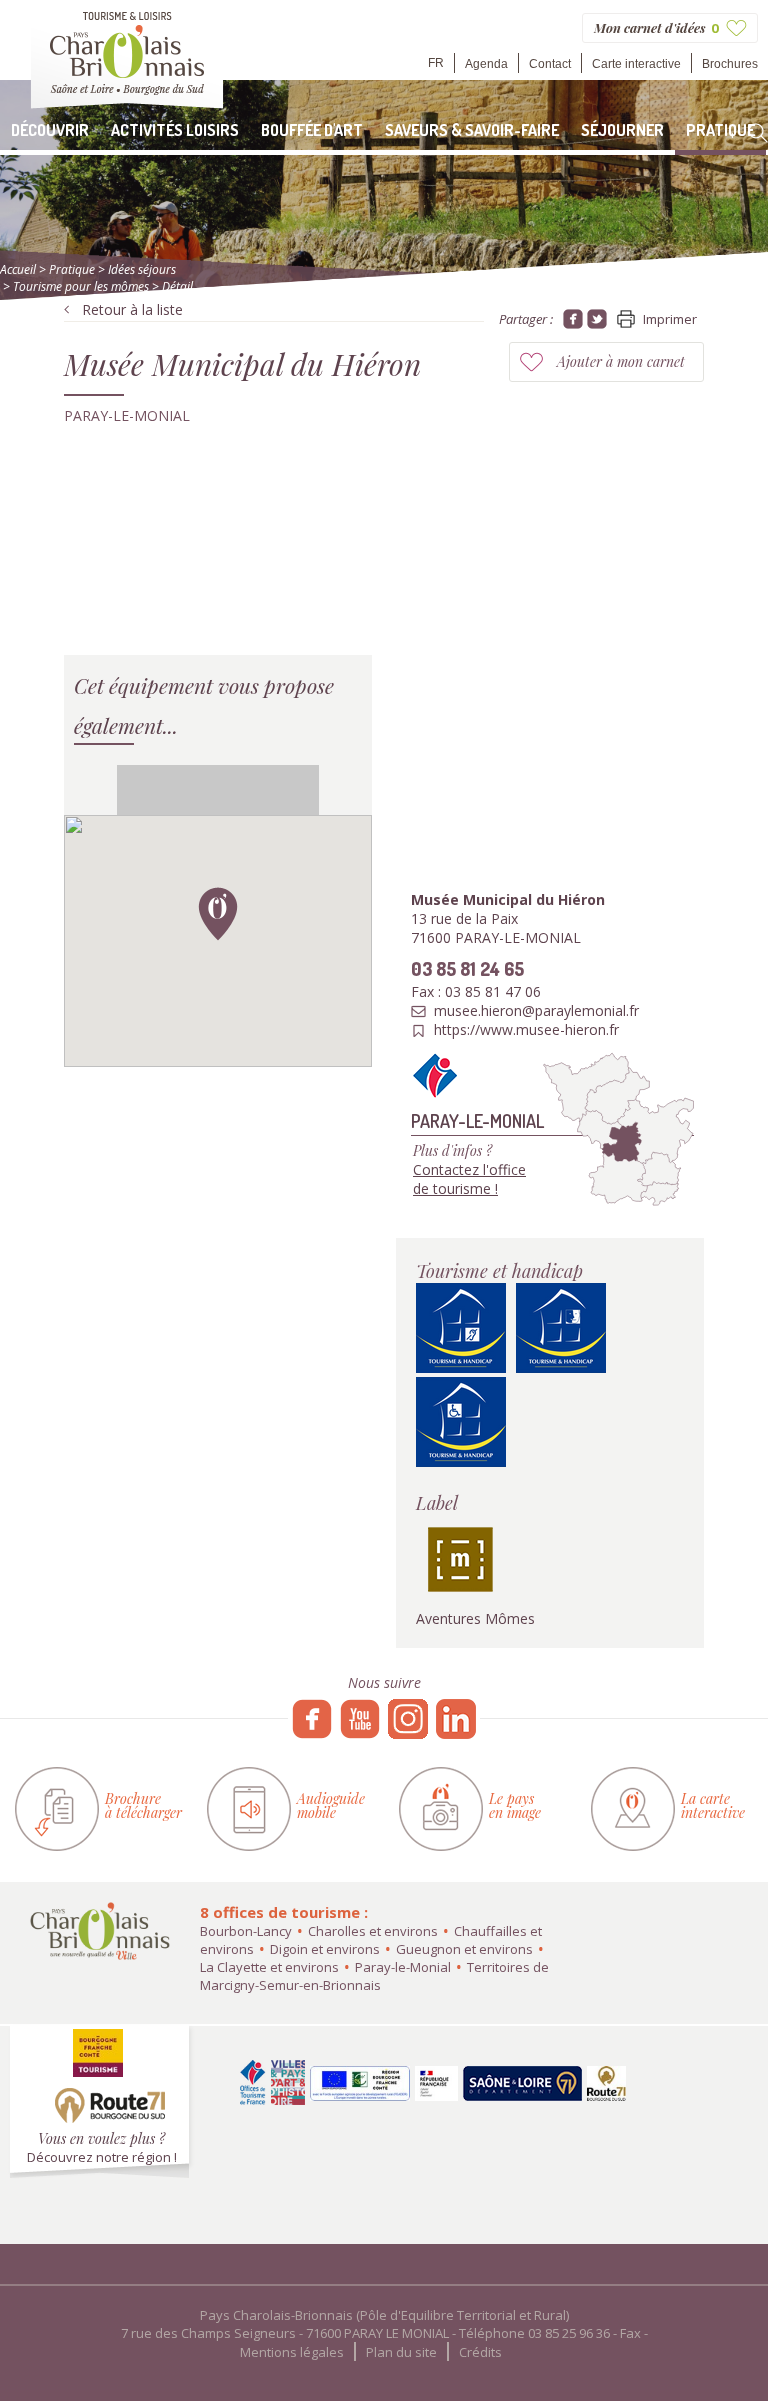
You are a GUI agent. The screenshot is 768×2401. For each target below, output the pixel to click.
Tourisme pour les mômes (81, 286)
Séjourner (622, 130)
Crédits (480, 2352)
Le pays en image (515, 1805)
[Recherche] (758, 133)
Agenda (486, 64)
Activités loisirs (175, 130)
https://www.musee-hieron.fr (526, 1030)
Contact (550, 64)
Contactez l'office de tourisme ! (469, 1179)
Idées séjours (142, 269)
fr (436, 63)
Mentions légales (292, 2352)
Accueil (18, 269)
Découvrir (50, 130)
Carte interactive (636, 64)
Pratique (720, 130)
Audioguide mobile (331, 1805)
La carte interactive (713, 1805)
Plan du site (401, 2352)
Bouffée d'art (312, 130)
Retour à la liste (132, 309)
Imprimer (670, 319)
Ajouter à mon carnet (621, 361)
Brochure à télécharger (143, 1805)
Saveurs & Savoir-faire (472, 130)
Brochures (730, 64)
